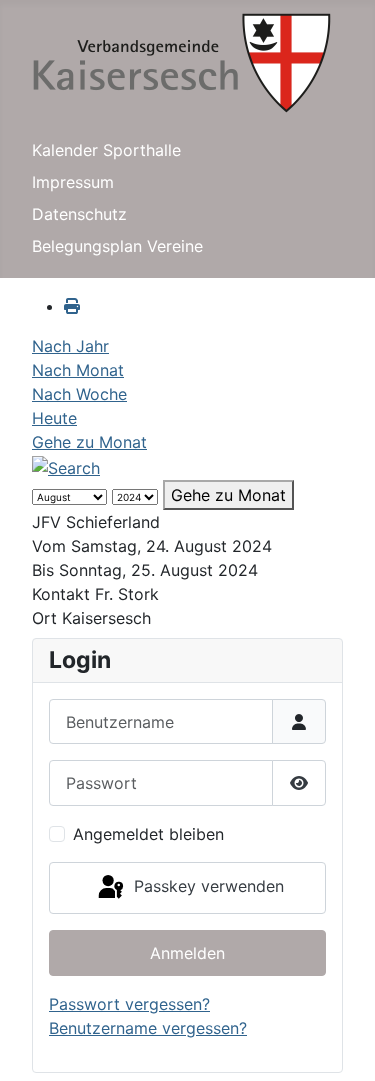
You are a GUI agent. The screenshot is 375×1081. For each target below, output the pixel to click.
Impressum (73, 182)
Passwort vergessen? (129, 1004)
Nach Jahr (70, 346)
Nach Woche (79, 394)
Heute (54, 418)
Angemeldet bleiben (148, 834)
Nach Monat (78, 370)
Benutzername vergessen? (148, 1028)
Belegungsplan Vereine (117, 246)
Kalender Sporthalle (106, 150)
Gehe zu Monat (89, 442)
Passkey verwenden (206, 886)
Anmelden (187, 953)
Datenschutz (79, 214)
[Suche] (66, 466)
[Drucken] (72, 306)
